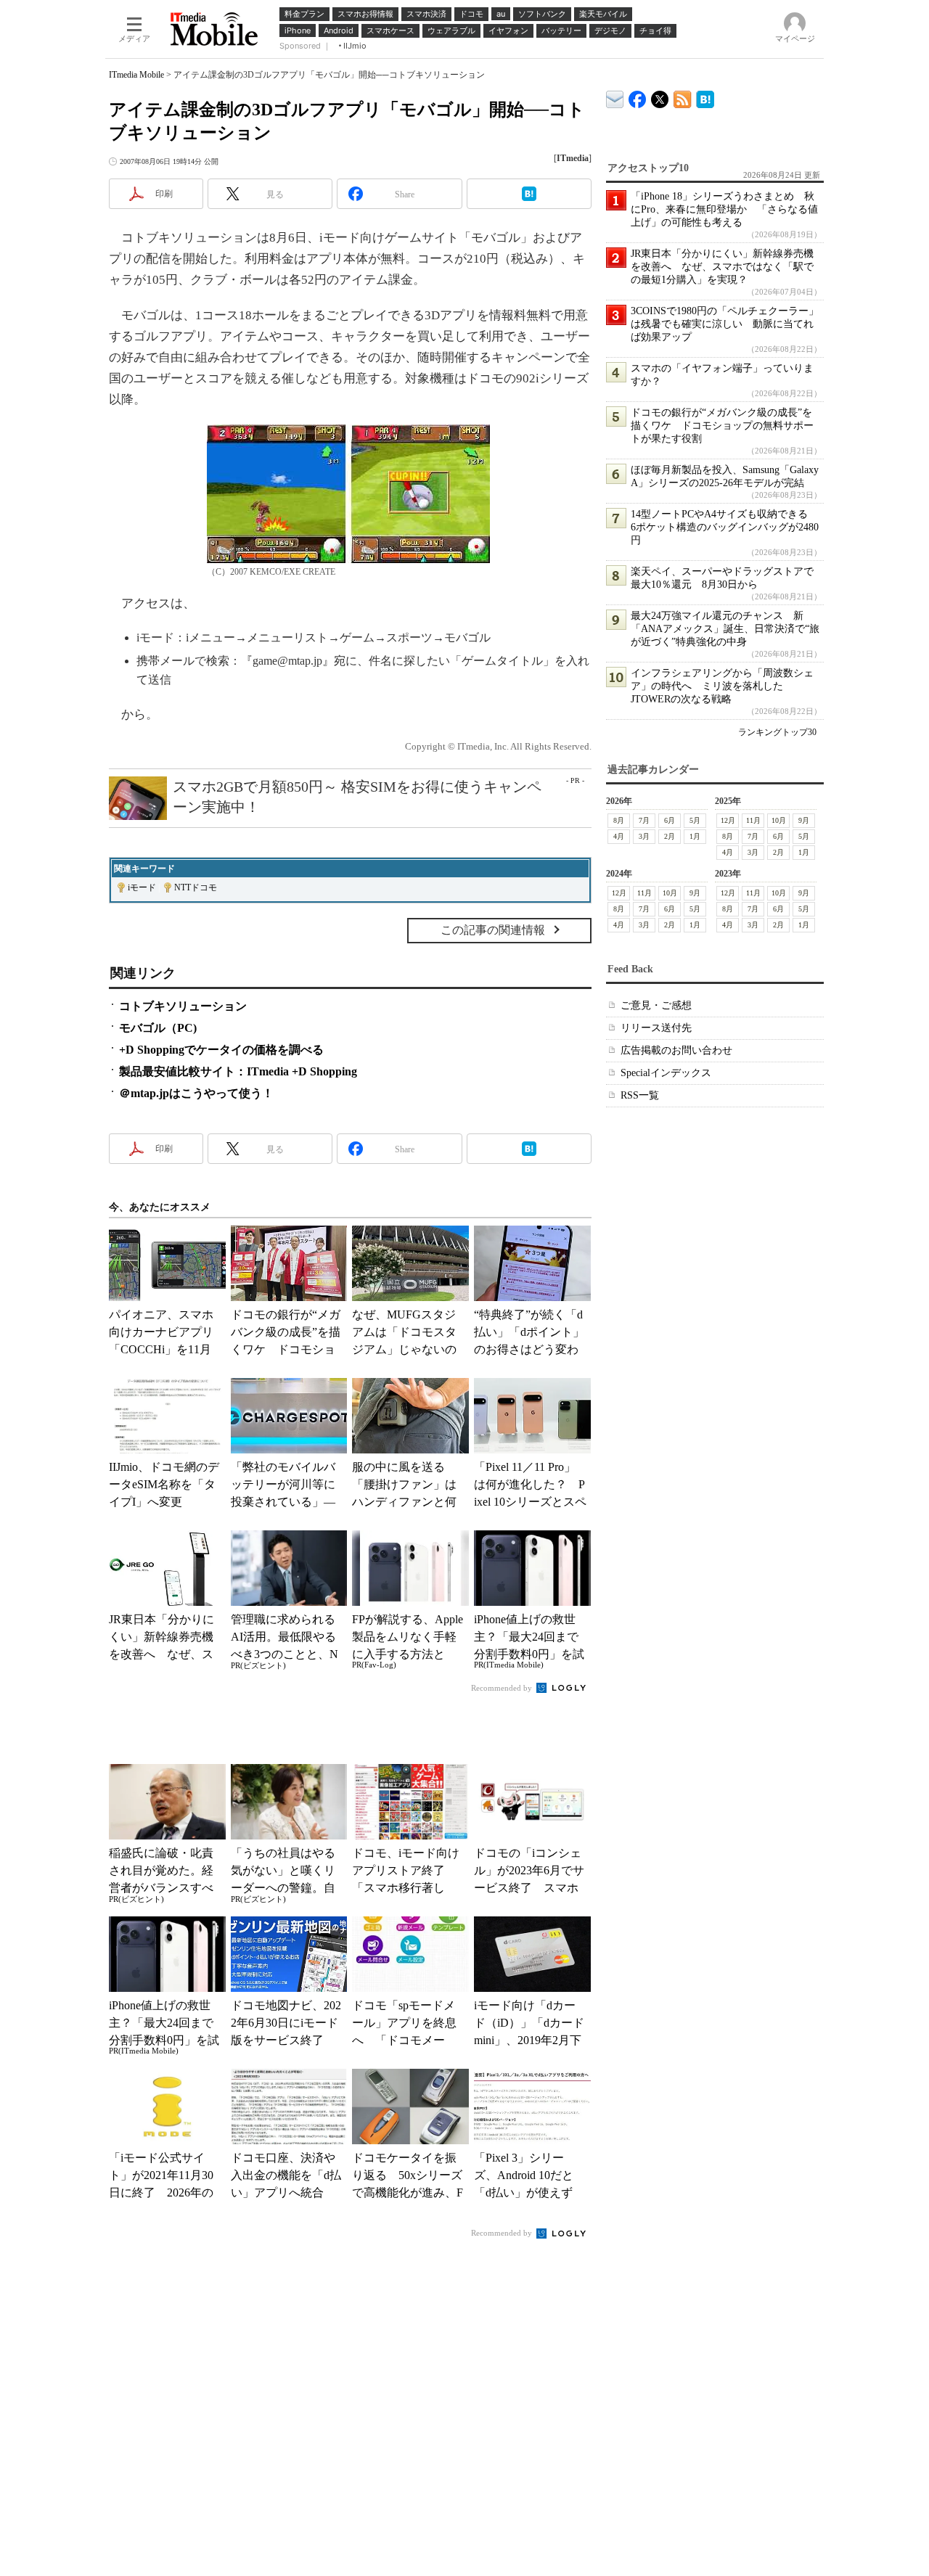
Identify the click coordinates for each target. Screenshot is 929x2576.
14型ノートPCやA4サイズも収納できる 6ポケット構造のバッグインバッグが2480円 (725, 527)
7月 (644, 820)
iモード (142, 887)
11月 (753, 820)
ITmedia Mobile (136, 75)
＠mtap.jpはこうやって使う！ (196, 1093)
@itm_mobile (660, 96)
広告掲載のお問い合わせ (676, 1050)
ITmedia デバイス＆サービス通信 (615, 97)
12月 (728, 820)
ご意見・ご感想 (656, 1005)
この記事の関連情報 (493, 930)
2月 (670, 836)
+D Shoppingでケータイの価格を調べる (221, 1050)
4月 (619, 836)
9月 (804, 820)
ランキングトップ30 (777, 732)
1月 (695, 836)
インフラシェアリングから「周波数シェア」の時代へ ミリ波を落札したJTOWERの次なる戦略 (722, 686)
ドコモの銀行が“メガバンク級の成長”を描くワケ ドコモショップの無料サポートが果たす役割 (722, 426)
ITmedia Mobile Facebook (638, 96)
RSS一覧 (640, 1095)
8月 (619, 820)
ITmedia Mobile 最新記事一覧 (683, 97)
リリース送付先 (656, 1028)
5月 (695, 820)
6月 (670, 820)
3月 (644, 836)
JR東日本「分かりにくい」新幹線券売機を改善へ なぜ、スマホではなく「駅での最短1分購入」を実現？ (722, 267)
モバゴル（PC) (158, 1028)
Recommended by (503, 1688)
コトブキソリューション (183, 1006)
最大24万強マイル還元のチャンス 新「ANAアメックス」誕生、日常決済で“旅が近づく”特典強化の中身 (725, 629)
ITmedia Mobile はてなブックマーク (705, 97)
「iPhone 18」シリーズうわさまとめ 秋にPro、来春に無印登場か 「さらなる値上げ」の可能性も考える (724, 209)
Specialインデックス (666, 1073)
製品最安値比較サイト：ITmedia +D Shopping (238, 1071)
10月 (779, 820)
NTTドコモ (196, 887)
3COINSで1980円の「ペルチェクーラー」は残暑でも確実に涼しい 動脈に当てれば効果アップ (725, 324)
